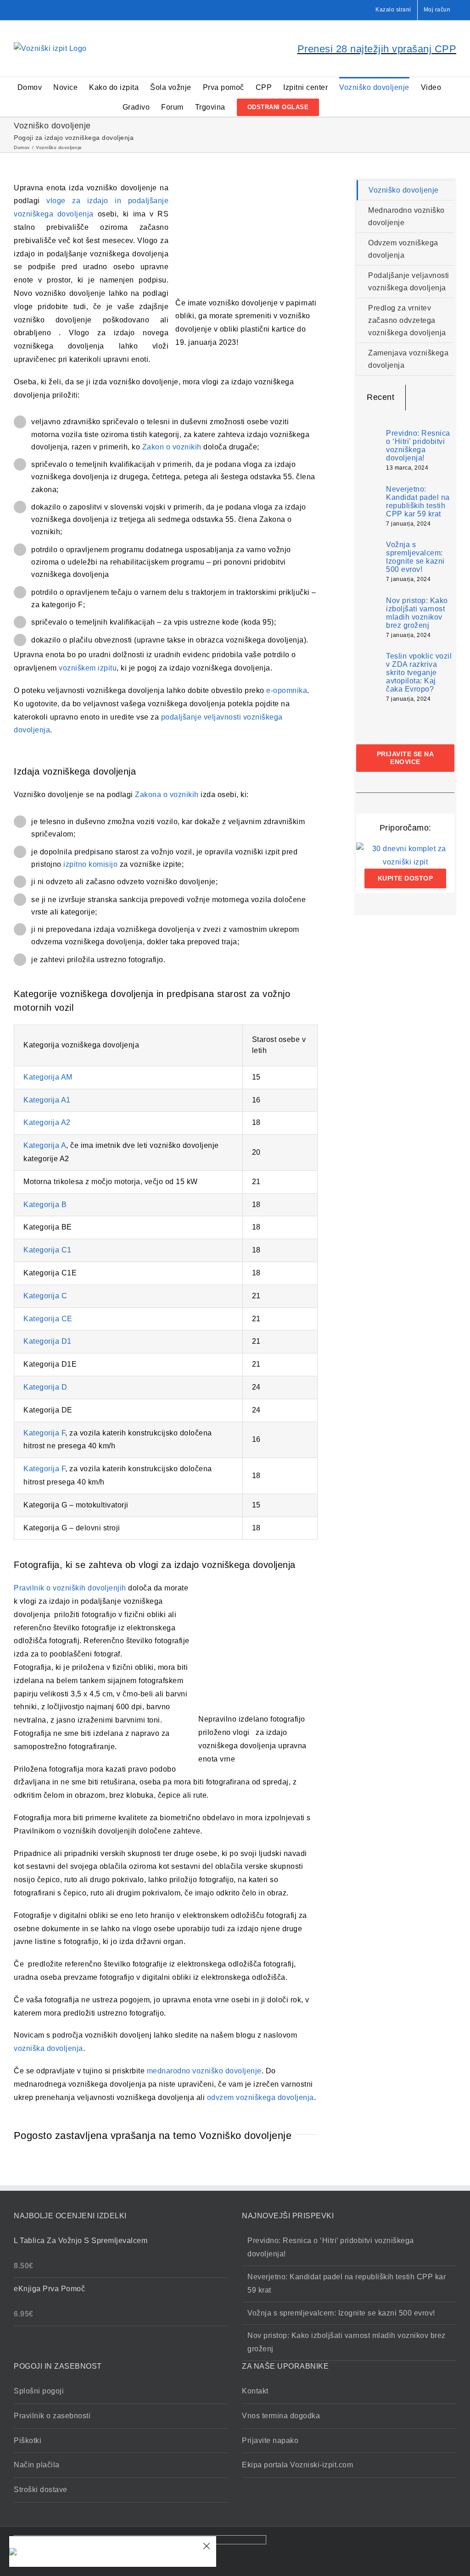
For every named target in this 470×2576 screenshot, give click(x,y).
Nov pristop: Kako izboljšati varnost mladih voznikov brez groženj (417, 613)
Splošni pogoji (39, 2391)
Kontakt (255, 2391)
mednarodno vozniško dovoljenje (204, 2071)
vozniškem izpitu (88, 668)
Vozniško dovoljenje (404, 190)
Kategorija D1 (48, 1341)
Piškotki (28, 2440)
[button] (333, 107)
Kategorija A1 (47, 1100)
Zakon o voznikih (172, 447)
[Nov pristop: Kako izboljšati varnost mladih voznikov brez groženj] (368, 618)
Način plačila (37, 2465)
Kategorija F (44, 1433)
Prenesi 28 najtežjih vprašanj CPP (377, 49)
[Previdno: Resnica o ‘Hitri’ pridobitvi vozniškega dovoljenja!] (368, 448)
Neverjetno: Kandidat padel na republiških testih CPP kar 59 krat (418, 501)
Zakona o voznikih (167, 795)
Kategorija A (45, 1145)
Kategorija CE (48, 1319)
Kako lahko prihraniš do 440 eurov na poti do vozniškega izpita (113, 2546)
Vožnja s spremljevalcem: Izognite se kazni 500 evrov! (415, 557)
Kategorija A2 (47, 1122)
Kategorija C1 (48, 1250)
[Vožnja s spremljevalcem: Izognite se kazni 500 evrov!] (368, 561)
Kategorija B (45, 1205)
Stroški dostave (41, 2490)
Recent (380, 397)
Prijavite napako (270, 2440)
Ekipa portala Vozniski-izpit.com (297, 2465)
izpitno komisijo (90, 864)
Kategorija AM (48, 1077)
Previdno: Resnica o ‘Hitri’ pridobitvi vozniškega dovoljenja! (418, 446)
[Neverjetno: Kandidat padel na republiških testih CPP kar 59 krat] (368, 506)
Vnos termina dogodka (281, 2416)
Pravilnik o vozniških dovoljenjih (70, 1588)
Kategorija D (45, 1387)
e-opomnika (286, 690)
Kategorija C (45, 1296)
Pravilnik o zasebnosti (52, 2416)
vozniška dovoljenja (48, 2048)
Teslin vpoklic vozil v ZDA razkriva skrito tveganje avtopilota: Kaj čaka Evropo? (419, 673)
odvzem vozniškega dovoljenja (260, 2097)
